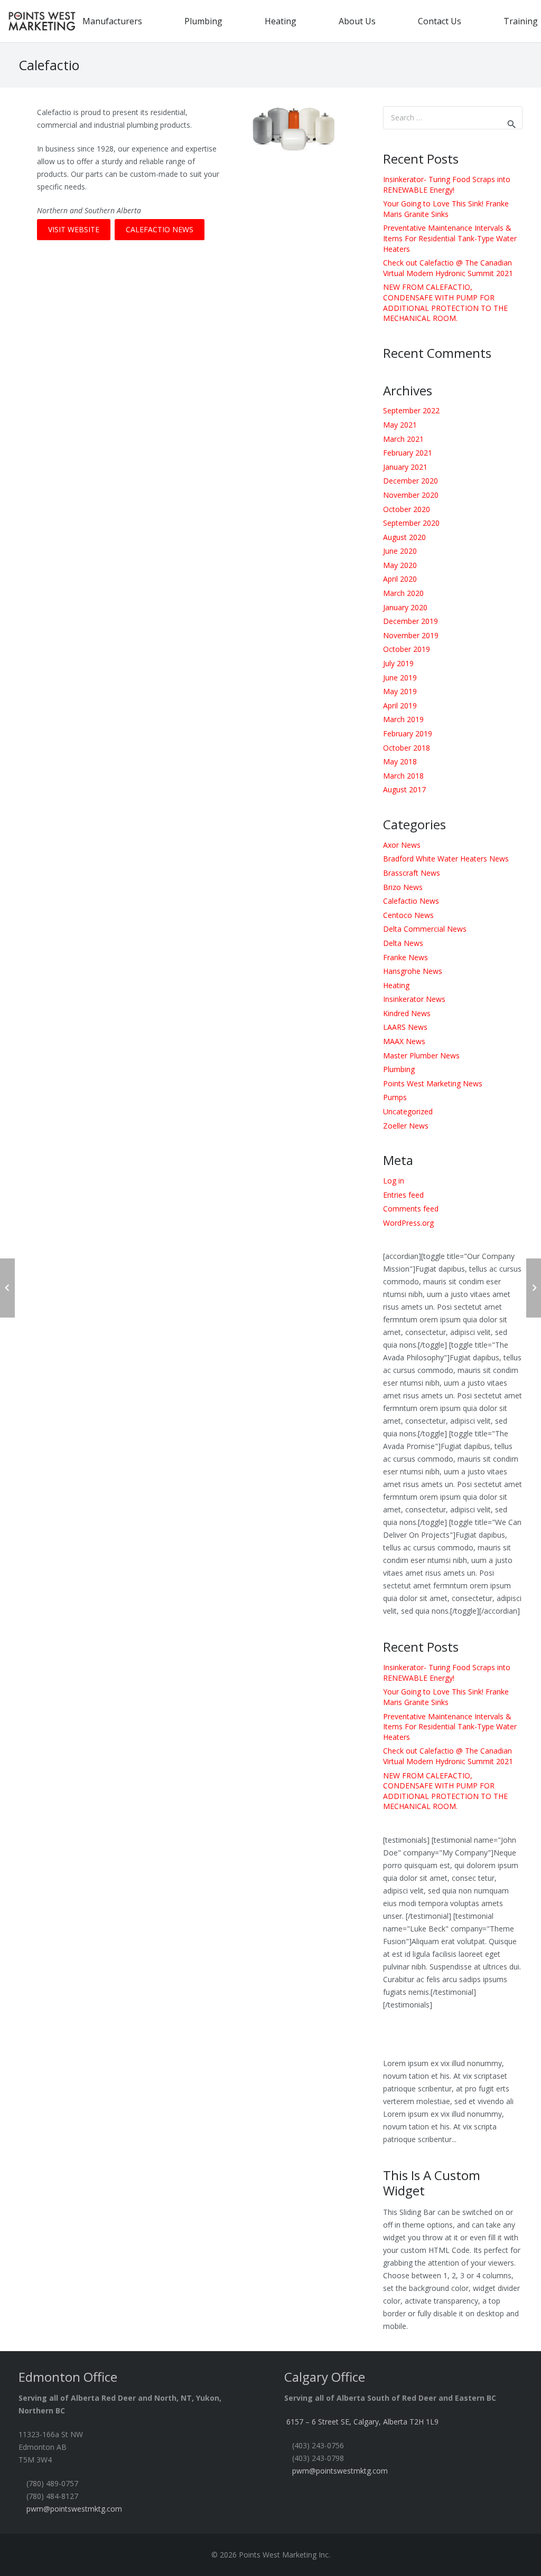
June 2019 (400, 678)
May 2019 (400, 691)
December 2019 (411, 621)
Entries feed (403, 1195)
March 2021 (403, 439)
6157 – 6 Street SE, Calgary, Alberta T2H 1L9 (362, 2422)
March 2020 (403, 593)
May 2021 (400, 425)
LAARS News (405, 1027)
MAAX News (404, 1041)
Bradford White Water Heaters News (446, 859)
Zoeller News (406, 1126)
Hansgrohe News (413, 971)
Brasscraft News (412, 873)
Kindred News (407, 1013)
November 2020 (411, 495)
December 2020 (411, 481)
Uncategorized (408, 1111)
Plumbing (399, 1069)
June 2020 (400, 551)
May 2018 (400, 761)
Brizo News (403, 887)
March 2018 (403, 776)
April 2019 (400, 705)
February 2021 (408, 453)
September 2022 (411, 410)
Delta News (403, 943)
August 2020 (404, 537)
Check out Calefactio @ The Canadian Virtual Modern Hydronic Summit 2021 (448, 268)
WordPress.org (408, 1223)
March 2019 (403, 719)
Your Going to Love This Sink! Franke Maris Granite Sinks (446, 209)
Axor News (402, 845)
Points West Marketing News (433, 1083)
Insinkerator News (414, 999)
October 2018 (407, 748)
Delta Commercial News (425, 929)
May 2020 (400, 565)
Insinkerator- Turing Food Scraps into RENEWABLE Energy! (447, 184)
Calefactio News (411, 901)
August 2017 (404, 789)
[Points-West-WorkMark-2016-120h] (42, 21)
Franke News (405, 957)
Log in (394, 1181)
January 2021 (405, 467)
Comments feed (411, 1209)
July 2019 (398, 663)
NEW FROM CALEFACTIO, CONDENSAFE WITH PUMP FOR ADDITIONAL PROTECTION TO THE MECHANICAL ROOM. (445, 302)
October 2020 (407, 509)
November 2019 (411, 635)
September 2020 (411, 523)
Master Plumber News (421, 1055)
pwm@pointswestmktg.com (74, 2509)
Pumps (395, 1097)
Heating (396, 985)
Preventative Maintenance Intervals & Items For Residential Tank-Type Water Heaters (450, 238)
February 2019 (408, 733)
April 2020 (400, 579)
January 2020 (405, 607)
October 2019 (407, 649)
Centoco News (408, 915)
